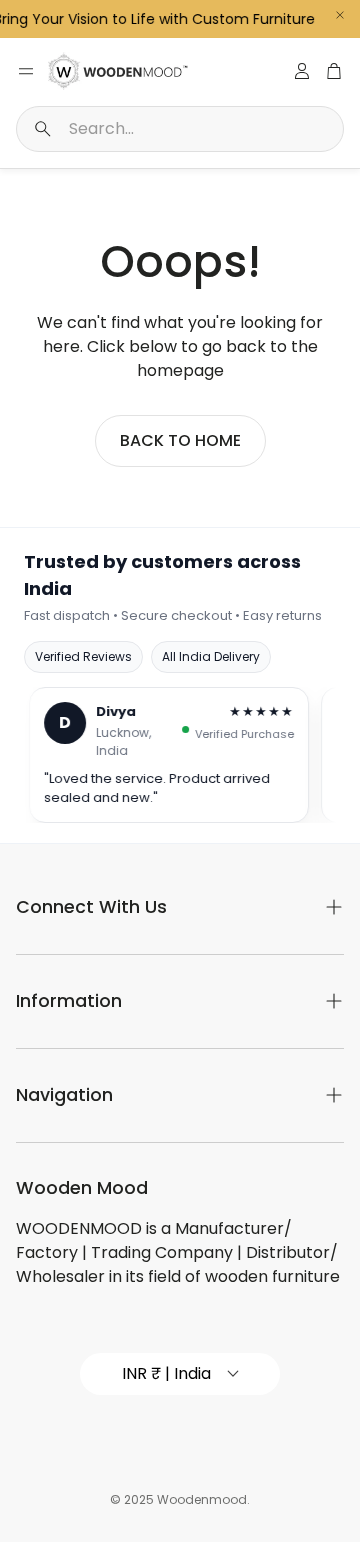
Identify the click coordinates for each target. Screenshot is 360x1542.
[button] (180, 129)
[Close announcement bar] (340, 15)
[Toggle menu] (26, 71)
